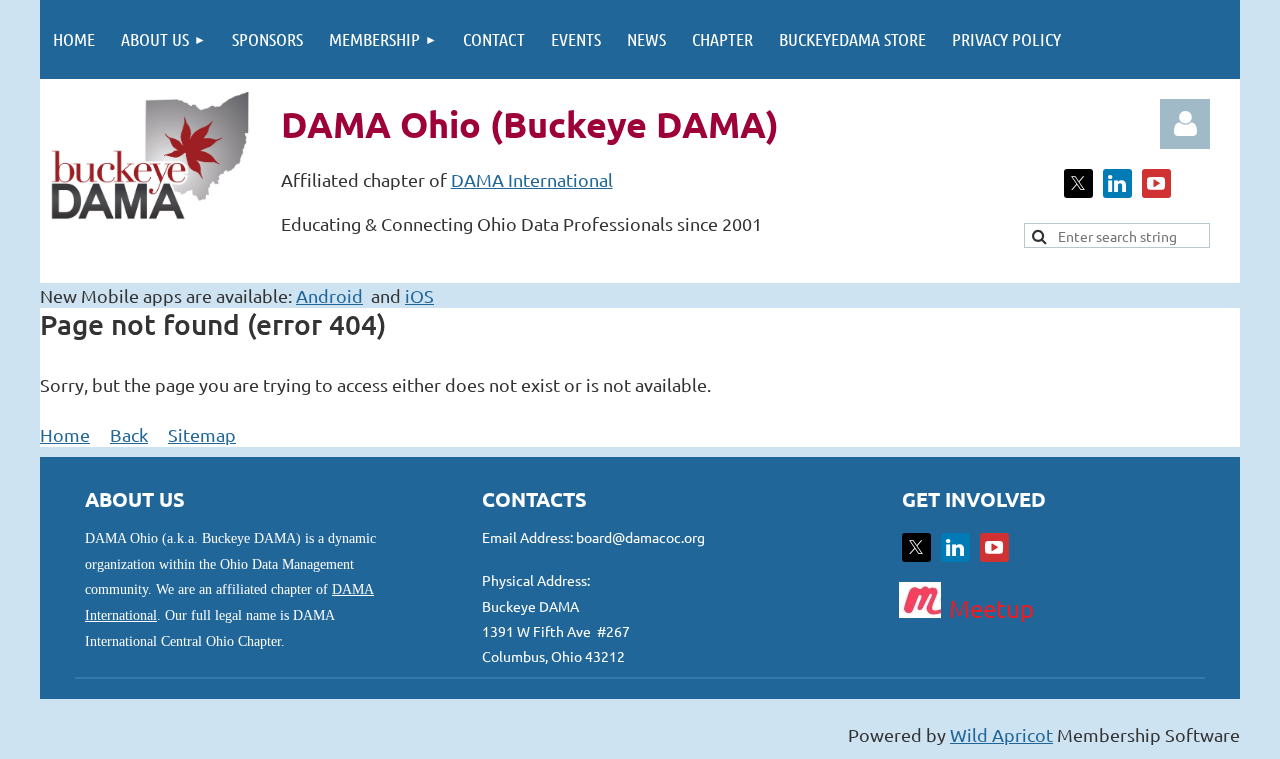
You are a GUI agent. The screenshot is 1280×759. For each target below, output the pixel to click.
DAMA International (532, 179)
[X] (1078, 183)
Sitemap (202, 434)
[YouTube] (1156, 183)
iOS (419, 295)
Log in (1185, 124)
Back (129, 434)
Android (329, 295)
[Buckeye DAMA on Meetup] (920, 610)
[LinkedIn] (1117, 183)
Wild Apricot (1001, 734)
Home (65, 434)
